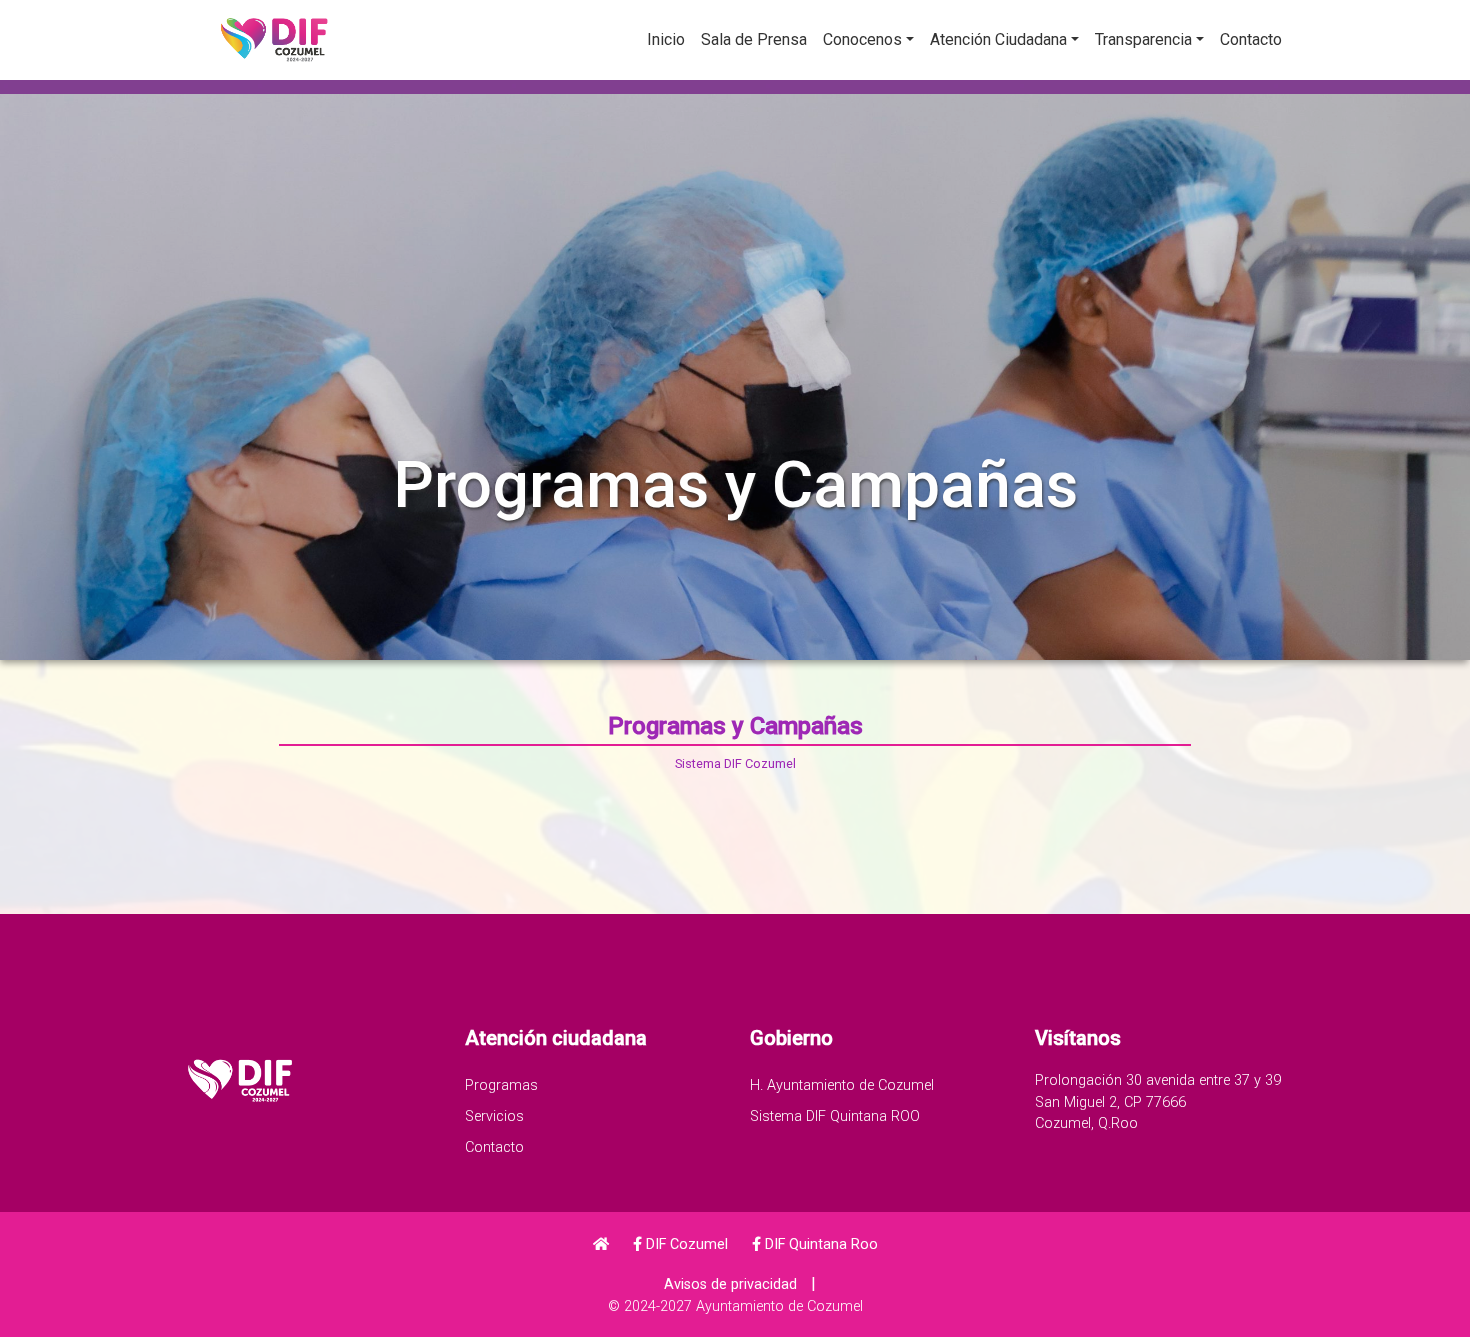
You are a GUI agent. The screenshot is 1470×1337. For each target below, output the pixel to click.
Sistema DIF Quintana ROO (835, 1116)
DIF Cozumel (685, 1244)
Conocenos (862, 39)
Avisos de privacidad (730, 1284)
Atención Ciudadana (998, 39)
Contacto (1251, 39)
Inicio (666, 39)
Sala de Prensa (754, 39)
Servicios (494, 1116)
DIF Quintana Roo (819, 1244)
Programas (501, 1085)
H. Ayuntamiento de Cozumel (842, 1085)
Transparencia (1143, 39)
